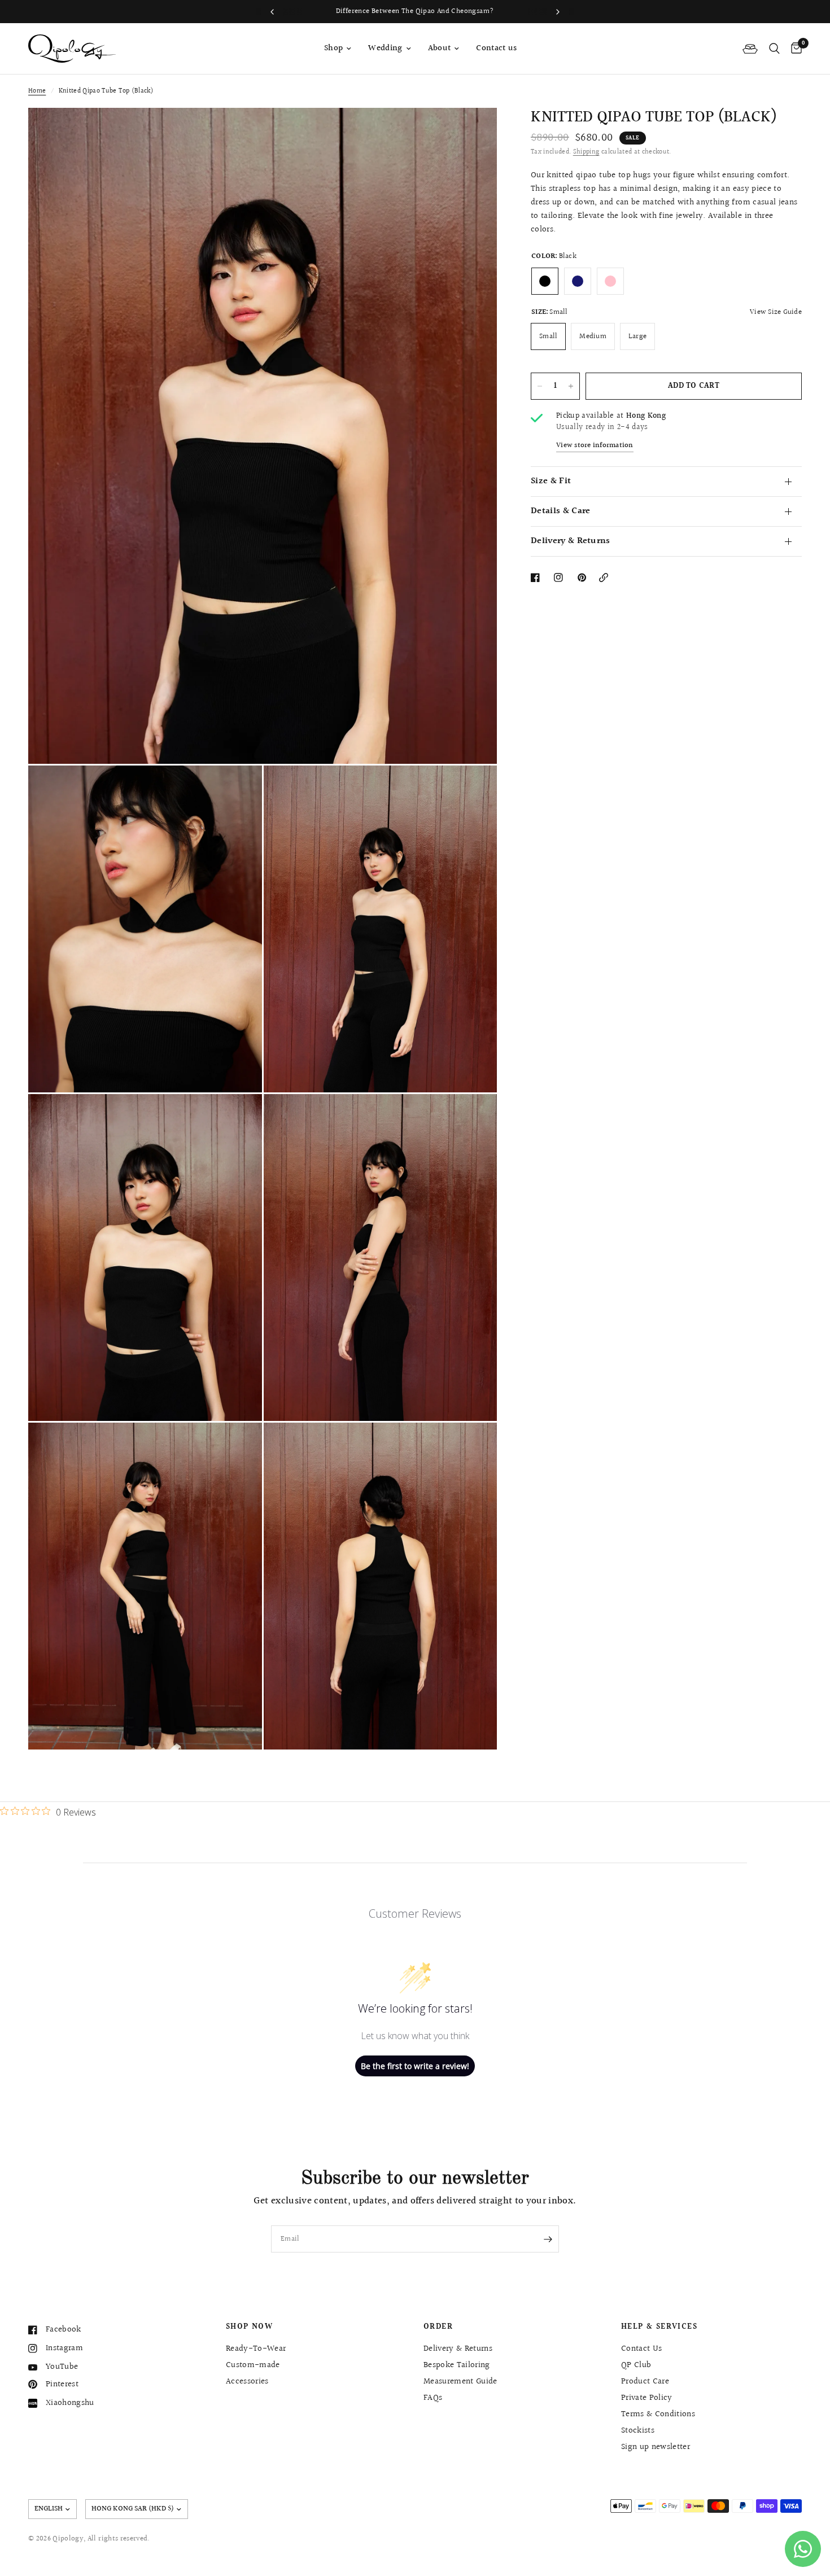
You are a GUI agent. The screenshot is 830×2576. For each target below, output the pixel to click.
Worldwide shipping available (492, 11)
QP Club (636, 2365)
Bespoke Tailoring (457, 2365)
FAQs (433, 2398)
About (440, 48)
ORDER (438, 2327)
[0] (794, 49)
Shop (333, 48)
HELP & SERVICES (659, 2327)
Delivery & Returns (571, 541)
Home (37, 91)
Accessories (247, 2382)
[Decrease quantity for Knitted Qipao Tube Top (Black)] (540, 386)
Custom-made (253, 2365)
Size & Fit (551, 481)
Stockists (638, 2431)
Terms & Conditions (658, 2414)
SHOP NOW (249, 2327)
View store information (595, 446)
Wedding (385, 48)
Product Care (645, 2382)
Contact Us (641, 2349)
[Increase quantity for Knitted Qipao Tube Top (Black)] (571, 386)
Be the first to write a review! (415, 2066)
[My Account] (750, 49)
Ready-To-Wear (256, 2349)
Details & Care (560, 511)
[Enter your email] (548, 2239)
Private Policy (647, 2398)
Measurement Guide (460, 2382)
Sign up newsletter (656, 2447)
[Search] (774, 49)
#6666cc (578, 281)
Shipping (586, 152)
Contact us (496, 48)
